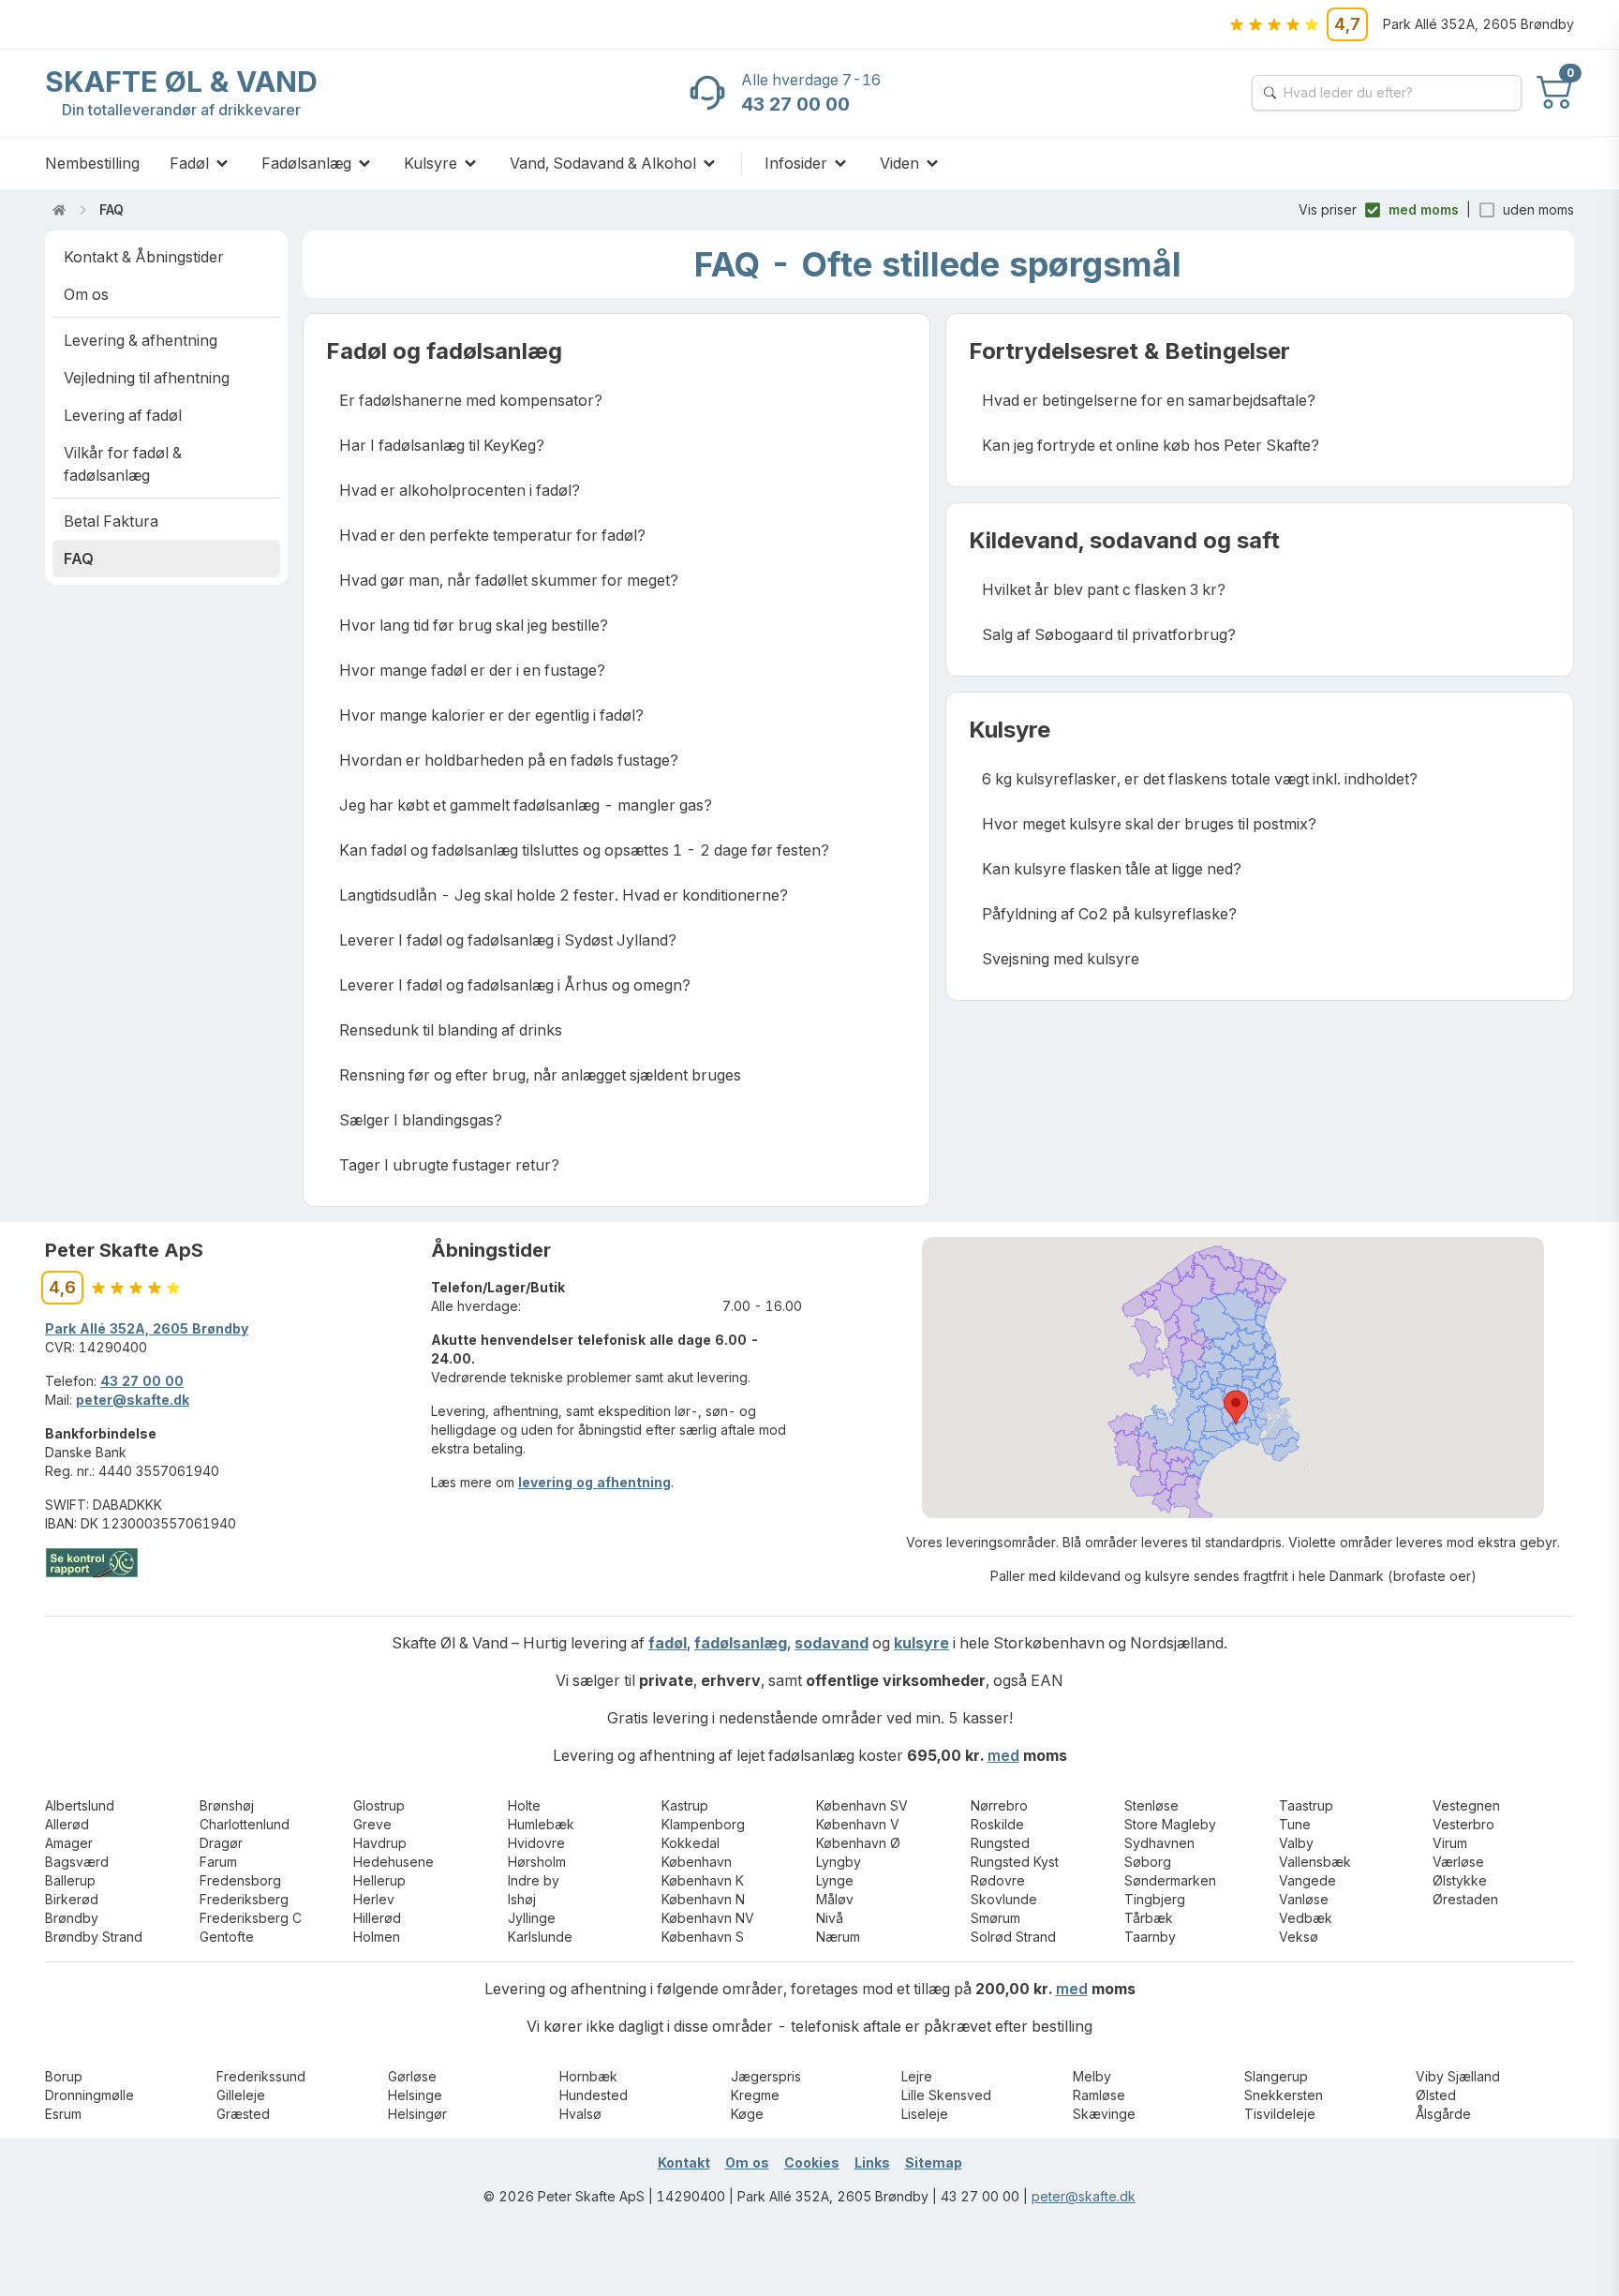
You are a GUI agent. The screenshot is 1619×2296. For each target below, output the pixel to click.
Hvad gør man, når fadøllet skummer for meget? (509, 580)
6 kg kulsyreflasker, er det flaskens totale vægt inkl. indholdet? (1200, 779)
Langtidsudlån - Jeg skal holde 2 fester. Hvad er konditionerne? (564, 895)
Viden (899, 163)
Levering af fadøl (123, 415)
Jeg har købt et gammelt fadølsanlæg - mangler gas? (526, 805)
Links (872, 2162)
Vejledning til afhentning (147, 378)
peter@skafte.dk (133, 1400)
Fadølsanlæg (306, 163)
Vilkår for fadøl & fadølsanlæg (123, 464)
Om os (86, 294)
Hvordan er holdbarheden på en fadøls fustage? (509, 760)
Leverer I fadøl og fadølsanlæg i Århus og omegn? (515, 985)
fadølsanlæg (741, 1643)
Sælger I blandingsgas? (421, 1120)
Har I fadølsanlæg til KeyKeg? (442, 445)
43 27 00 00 (142, 1381)
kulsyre (921, 1643)
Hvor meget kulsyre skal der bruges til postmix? (1149, 824)
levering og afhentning (594, 1482)
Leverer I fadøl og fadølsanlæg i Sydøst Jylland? (508, 940)
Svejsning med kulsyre (1061, 959)
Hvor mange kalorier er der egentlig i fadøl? (491, 715)
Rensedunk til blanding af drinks (451, 1030)
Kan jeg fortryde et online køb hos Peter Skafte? (1151, 445)
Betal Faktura (111, 521)
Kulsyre (431, 163)
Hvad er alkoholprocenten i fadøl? (460, 490)
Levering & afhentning (141, 340)
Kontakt (684, 2162)
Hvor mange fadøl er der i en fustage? (472, 670)
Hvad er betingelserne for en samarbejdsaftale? (1149, 400)
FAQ (111, 209)
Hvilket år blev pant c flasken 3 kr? (1104, 589)
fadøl (668, 1643)
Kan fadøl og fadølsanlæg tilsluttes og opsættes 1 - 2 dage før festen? (584, 850)
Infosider (796, 163)
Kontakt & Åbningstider (144, 257)
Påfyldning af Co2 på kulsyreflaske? (1109, 914)
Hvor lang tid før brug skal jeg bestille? (474, 625)
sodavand (832, 1643)
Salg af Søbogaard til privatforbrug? (1109, 634)
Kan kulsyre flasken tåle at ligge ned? (1112, 869)
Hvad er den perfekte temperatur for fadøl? (492, 535)
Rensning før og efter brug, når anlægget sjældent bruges (540, 1075)
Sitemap (934, 2162)
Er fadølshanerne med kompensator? (471, 400)
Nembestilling (92, 163)
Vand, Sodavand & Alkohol (603, 163)
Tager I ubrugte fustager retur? (449, 1165)
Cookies (812, 2162)
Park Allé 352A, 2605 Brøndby (147, 1328)
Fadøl (189, 163)
